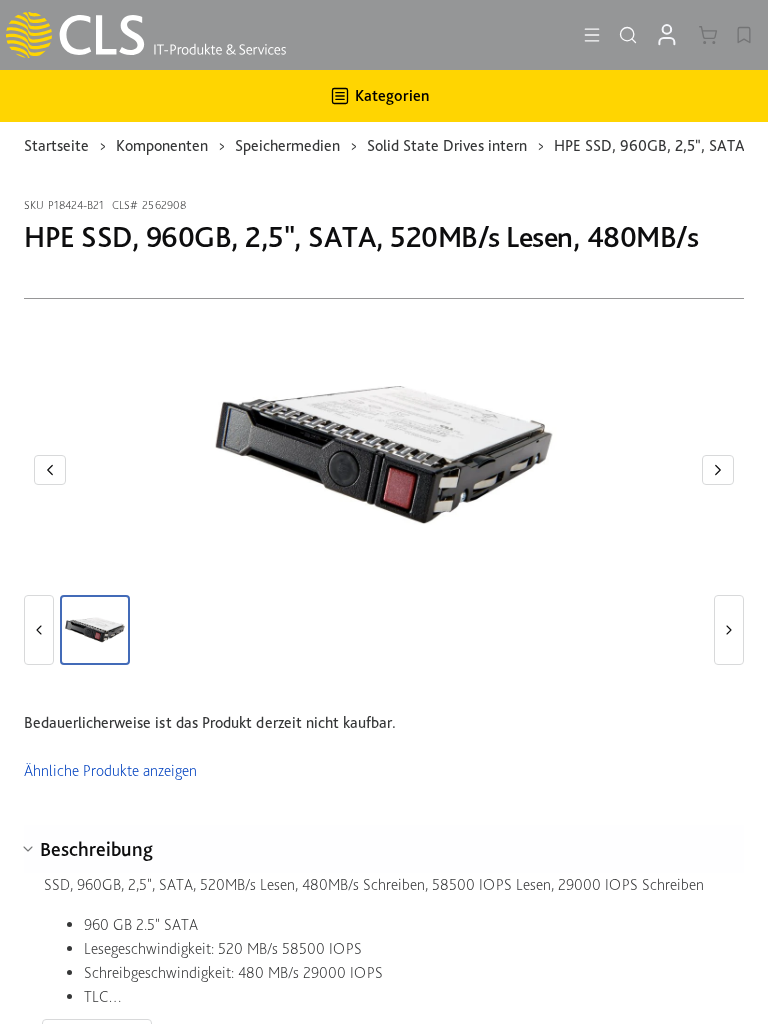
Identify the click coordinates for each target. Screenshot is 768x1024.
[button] (50, 470)
